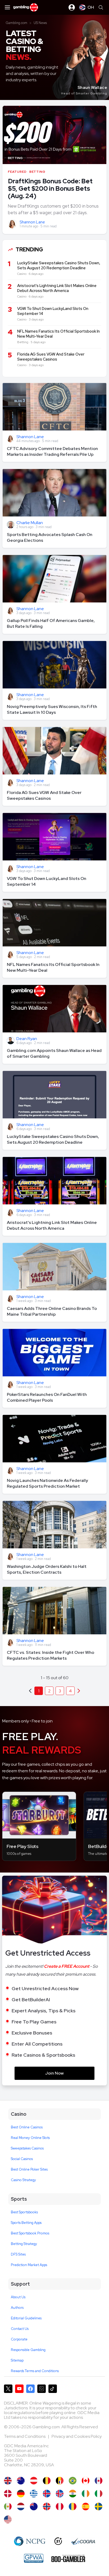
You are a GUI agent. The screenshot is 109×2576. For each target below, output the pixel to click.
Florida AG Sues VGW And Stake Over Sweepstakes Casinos (44, 795)
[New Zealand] (34, 2506)
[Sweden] (99, 2506)
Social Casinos (22, 2159)
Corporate (19, 2339)
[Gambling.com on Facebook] (30, 2389)
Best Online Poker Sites (29, 2169)
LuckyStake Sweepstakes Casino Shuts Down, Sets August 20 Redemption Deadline (53, 1139)
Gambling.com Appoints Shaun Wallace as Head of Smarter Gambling (54, 1053)
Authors (17, 2308)
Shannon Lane (32, 222)
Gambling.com (17, 23)
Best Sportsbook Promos (30, 2233)
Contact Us (20, 2329)
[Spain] (86, 2506)
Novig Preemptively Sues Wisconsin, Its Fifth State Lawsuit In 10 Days (52, 709)
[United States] (8, 2519)
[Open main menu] (7, 7)
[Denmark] (8, 2494)
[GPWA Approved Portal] (34, 2558)
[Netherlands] (21, 2506)
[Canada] (86, 2481)
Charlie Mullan (30, 523)
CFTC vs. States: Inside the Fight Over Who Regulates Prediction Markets (51, 1655)
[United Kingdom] (8, 2481)
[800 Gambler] (68, 2558)
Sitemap (17, 2360)
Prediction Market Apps (29, 2265)
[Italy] (99, 2494)
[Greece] (34, 2494)
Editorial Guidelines (26, 2318)
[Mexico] (8, 2506)
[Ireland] (86, 2494)
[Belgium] (47, 2481)
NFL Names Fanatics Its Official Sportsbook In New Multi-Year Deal (53, 967)
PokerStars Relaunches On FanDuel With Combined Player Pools (47, 1397)
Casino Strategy (23, 2180)
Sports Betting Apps (26, 2223)
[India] (73, 2494)
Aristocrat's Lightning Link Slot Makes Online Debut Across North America (52, 1225)
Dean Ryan (27, 1039)
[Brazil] (73, 2481)
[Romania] (73, 2506)
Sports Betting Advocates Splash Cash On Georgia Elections (50, 537)
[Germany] (21, 2494)
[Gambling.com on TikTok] (53, 2389)
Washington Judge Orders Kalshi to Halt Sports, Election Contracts (47, 1569)
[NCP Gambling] (30, 2541)
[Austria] (34, 2481)
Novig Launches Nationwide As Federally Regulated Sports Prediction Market (47, 1483)
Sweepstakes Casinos (27, 2148)
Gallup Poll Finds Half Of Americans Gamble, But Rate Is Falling (51, 623)
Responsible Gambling (28, 2350)
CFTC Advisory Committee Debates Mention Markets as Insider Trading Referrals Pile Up (52, 451)
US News (40, 23)
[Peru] (60, 2506)
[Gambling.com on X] (8, 2389)
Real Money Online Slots (30, 2138)
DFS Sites (18, 2254)
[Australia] (21, 2481)
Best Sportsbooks (24, 2212)
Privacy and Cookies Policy (77, 2436)
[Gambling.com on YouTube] (19, 2389)
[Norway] (47, 2506)
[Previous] (79, 1691)
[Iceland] (47, 2494)
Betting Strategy (24, 2244)
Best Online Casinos (27, 2127)
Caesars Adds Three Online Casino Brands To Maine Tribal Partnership (52, 1311)
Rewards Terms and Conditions (35, 2371)
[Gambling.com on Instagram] (42, 2389)
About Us (18, 2297)
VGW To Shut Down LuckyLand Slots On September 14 (47, 881)
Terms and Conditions (25, 2436)
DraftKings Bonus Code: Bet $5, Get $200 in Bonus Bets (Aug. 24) (50, 188)
